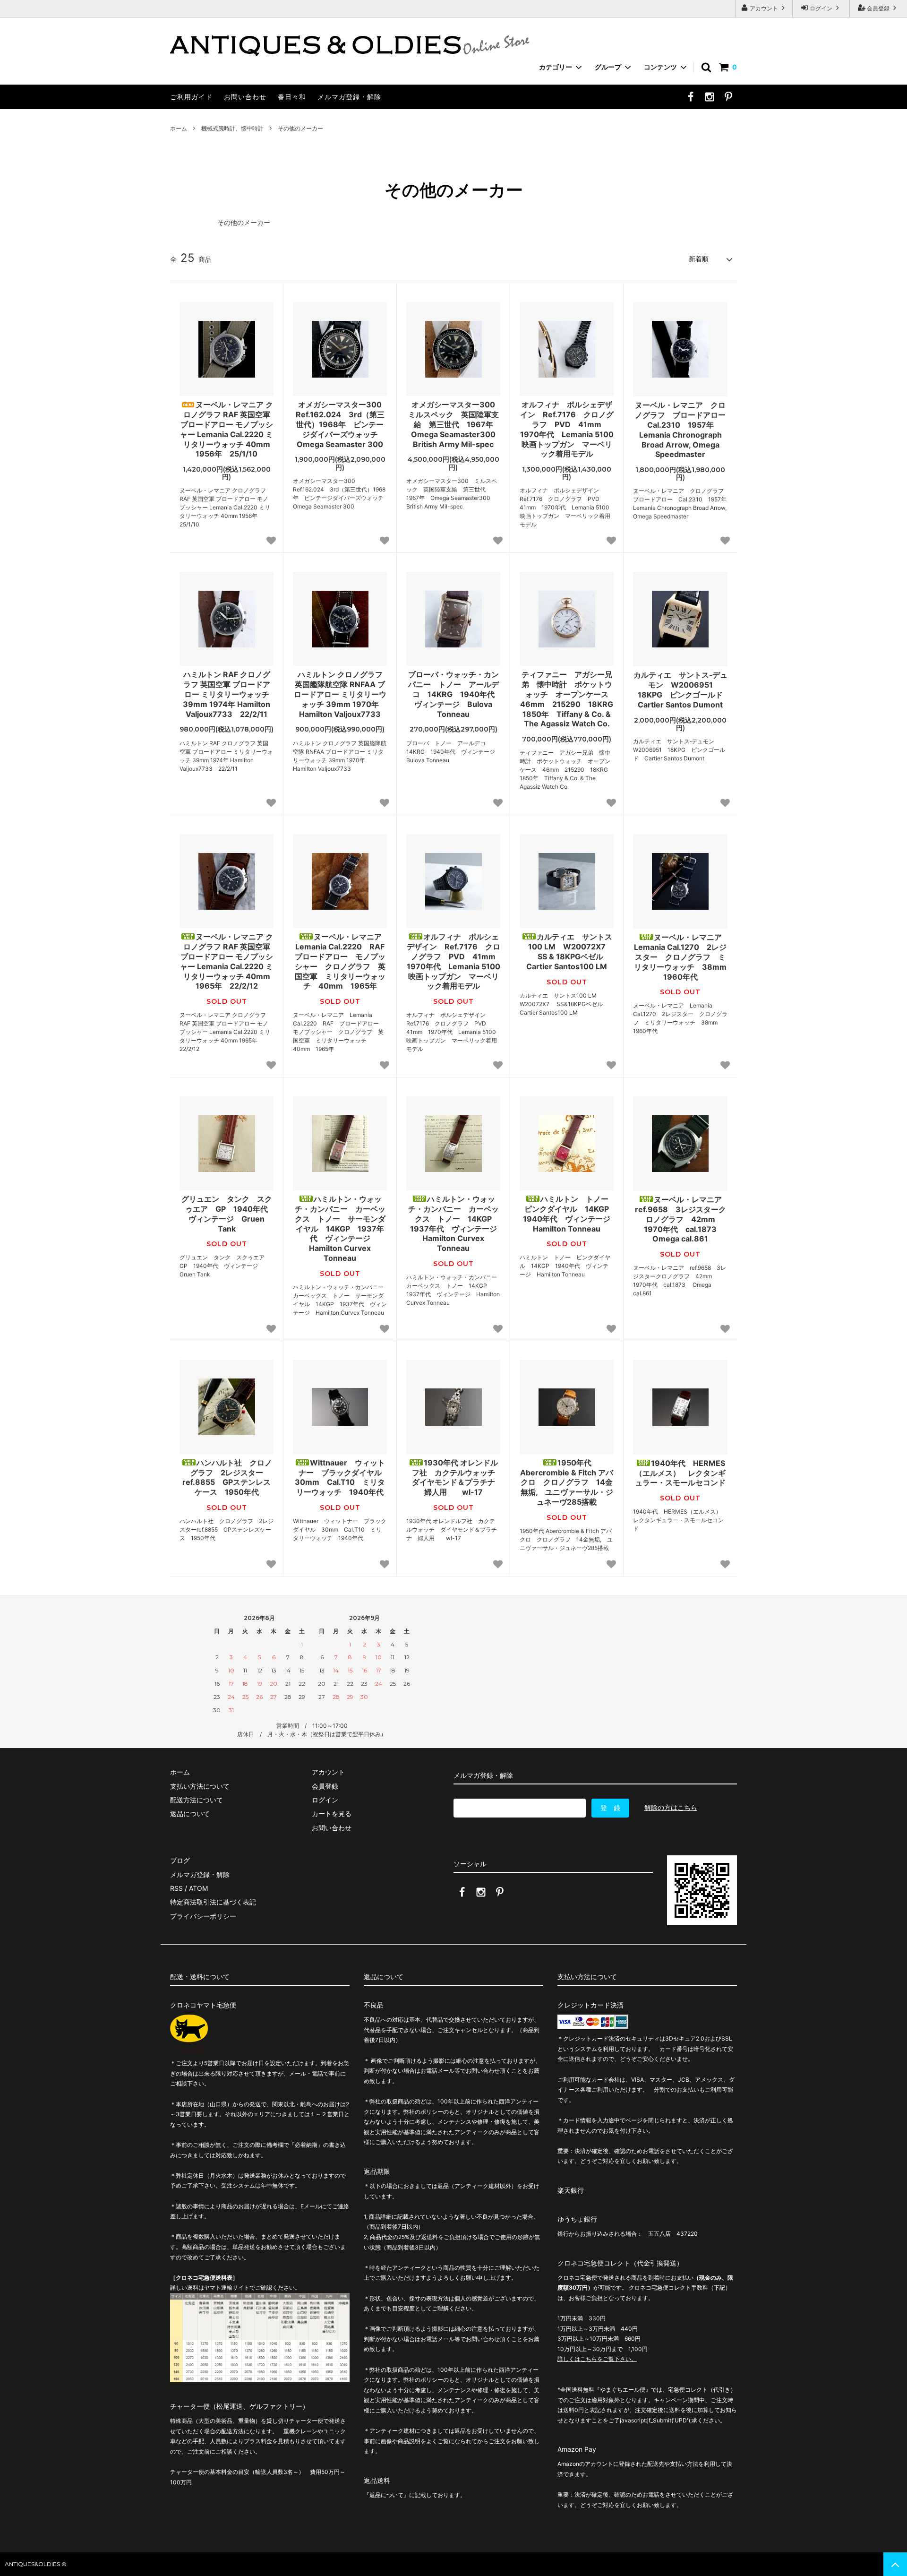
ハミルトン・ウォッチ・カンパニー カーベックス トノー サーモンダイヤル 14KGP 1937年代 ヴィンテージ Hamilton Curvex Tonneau (340, 1228)
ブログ (180, 1860)
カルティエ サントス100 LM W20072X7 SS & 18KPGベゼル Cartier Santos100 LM (569, 951)
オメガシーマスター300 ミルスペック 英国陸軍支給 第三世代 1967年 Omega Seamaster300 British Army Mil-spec (454, 424)
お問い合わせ (245, 97)
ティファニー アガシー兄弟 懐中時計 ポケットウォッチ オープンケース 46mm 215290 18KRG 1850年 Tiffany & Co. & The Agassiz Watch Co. (567, 699)
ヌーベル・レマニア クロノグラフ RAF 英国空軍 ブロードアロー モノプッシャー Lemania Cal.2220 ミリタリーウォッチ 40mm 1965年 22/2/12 (227, 961)
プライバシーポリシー (203, 1916)
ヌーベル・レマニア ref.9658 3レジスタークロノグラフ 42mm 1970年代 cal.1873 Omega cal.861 (681, 1219)
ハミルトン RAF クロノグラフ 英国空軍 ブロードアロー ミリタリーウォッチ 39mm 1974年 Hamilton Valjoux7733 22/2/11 (227, 694)
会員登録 (878, 8)
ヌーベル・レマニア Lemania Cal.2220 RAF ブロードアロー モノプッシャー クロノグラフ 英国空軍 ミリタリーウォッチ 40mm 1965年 (341, 961)
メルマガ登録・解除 (349, 97)
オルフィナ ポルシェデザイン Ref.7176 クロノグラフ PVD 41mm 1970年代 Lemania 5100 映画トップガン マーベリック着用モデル (567, 429)
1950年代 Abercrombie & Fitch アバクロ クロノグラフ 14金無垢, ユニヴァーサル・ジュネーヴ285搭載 (567, 1482)
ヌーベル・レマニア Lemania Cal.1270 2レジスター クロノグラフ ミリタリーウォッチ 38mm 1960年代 (681, 957)
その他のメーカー (300, 128)
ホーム (179, 128)
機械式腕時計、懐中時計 (232, 128)
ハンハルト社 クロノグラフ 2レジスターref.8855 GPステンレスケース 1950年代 (227, 1477)
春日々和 (292, 97)
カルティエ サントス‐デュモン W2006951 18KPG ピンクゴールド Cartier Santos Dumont (680, 689)
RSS (176, 1888)
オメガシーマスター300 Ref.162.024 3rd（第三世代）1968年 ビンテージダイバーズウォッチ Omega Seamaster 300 (341, 424)
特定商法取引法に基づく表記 (213, 1902)
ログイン (821, 8)
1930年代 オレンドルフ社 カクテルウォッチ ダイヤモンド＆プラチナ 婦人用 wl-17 (456, 1477)
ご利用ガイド (191, 97)
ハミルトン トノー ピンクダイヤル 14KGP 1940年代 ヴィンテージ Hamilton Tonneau (568, 1214)
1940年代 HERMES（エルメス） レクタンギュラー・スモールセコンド (680, 1473)
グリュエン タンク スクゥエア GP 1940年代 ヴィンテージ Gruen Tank (227, 1214)
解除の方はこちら (671, 1807)
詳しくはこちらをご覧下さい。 (597, 2359)
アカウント (764, 8)
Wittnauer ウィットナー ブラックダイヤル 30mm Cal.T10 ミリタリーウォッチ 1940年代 (341, 1477)
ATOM (198, 1888)
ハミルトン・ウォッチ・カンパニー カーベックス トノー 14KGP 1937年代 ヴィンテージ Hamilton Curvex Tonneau (454, 1223)
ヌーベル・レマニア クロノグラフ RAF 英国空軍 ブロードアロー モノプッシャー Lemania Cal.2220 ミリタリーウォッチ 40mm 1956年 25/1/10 (227, 429)
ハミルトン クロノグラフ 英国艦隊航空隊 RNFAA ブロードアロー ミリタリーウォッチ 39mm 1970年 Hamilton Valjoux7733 (340, 694)
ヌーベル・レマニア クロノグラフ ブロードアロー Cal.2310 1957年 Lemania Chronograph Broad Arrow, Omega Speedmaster (681, 430)
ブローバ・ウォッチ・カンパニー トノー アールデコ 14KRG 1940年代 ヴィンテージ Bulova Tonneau (454, 694)
